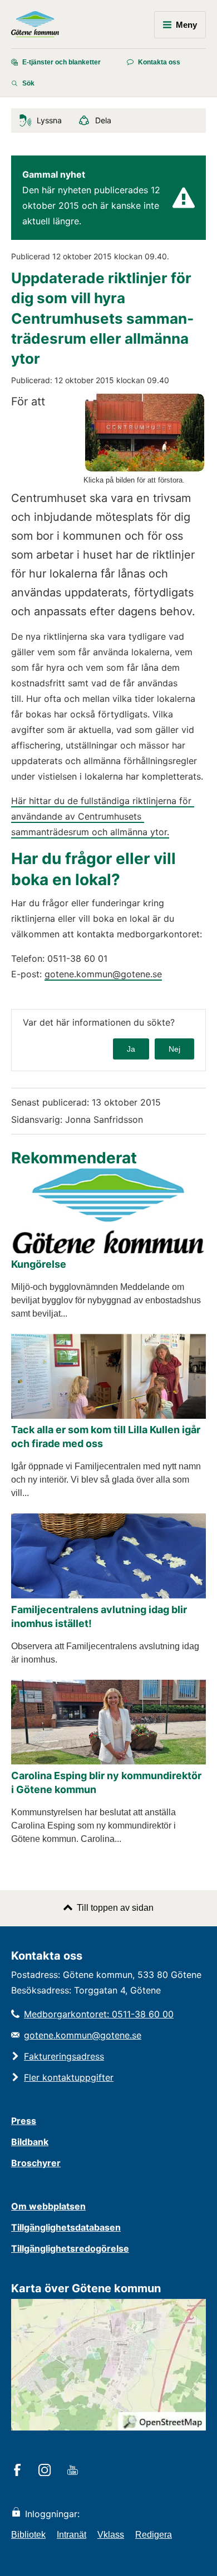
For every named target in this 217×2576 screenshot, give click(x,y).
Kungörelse (39, 1264)
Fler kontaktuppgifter (69, 2077)
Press (24, 2121)
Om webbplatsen (48, 2206)
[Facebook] (19, 2471)
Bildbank (30, 2142)
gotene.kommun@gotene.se (103, 974)
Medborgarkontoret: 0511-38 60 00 (99, 2014)
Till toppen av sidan (115, 1908)
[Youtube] (74, 2471)
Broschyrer (36, 2163)
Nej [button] (174, 1049)
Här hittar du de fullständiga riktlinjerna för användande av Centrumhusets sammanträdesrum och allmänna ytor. (103, 816)
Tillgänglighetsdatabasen (66, 2227)
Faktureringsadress (64, 2056)
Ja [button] (131, 1049)
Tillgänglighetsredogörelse (70, 2248)
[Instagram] (46, 2471)
